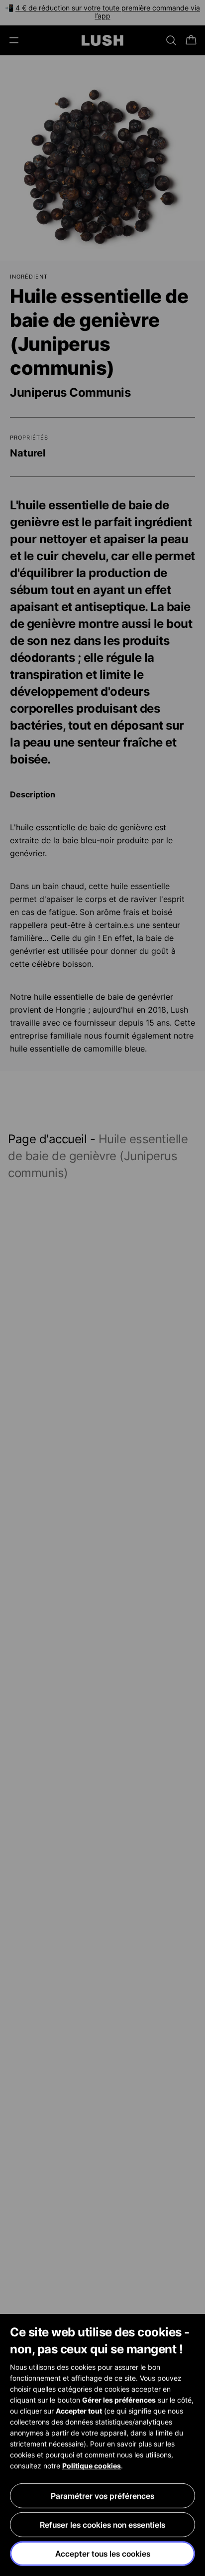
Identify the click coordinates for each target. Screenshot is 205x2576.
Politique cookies (92, 2466)
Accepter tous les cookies (103, 2554)
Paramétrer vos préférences (102, 2496)
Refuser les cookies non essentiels (102, 2525)
